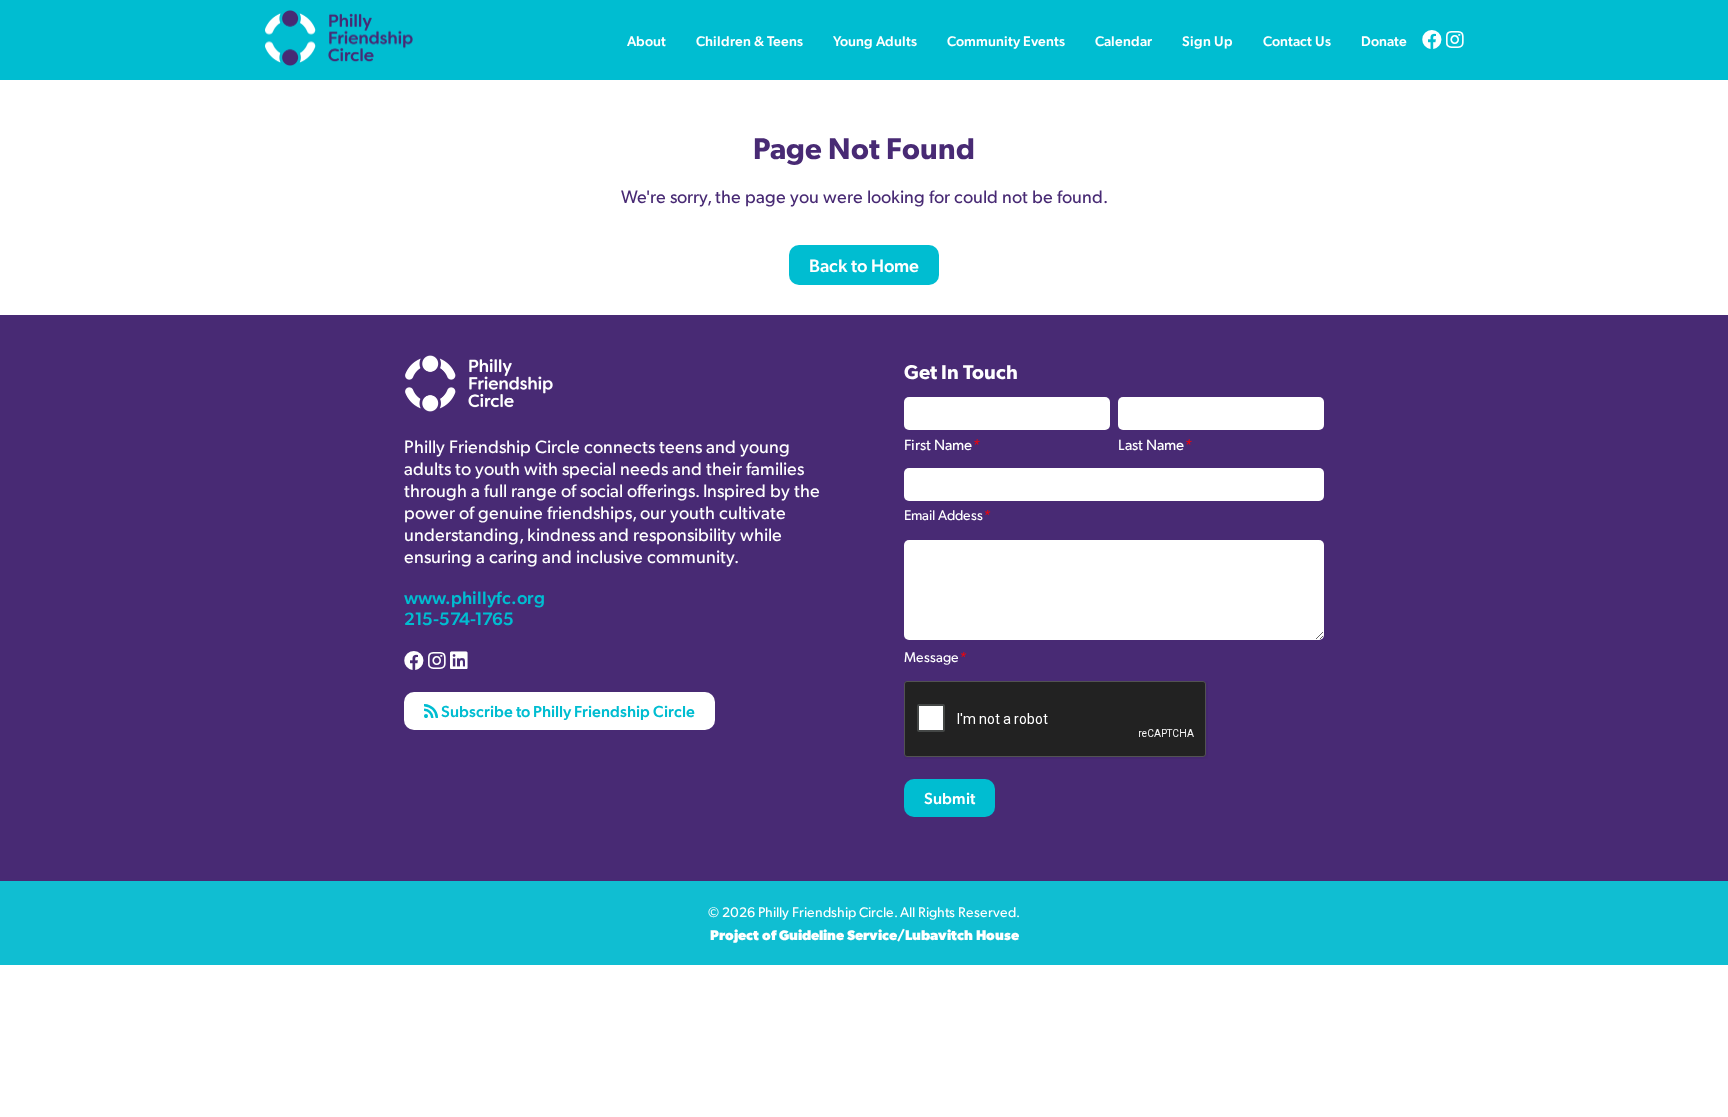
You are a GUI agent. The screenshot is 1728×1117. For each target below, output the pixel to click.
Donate (1384, 40)
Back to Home (864, 264)
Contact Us (1297, 40)
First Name (942, 443)
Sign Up (1207, 40)
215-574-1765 (459, 617)
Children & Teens (749, 40)
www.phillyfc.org (474, 596)
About (646, 40)
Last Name (1155, 443)
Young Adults (875, 40)
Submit (949, 797)
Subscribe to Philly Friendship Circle (566, 710)
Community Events (1006, 40)
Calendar (1123, 40)
